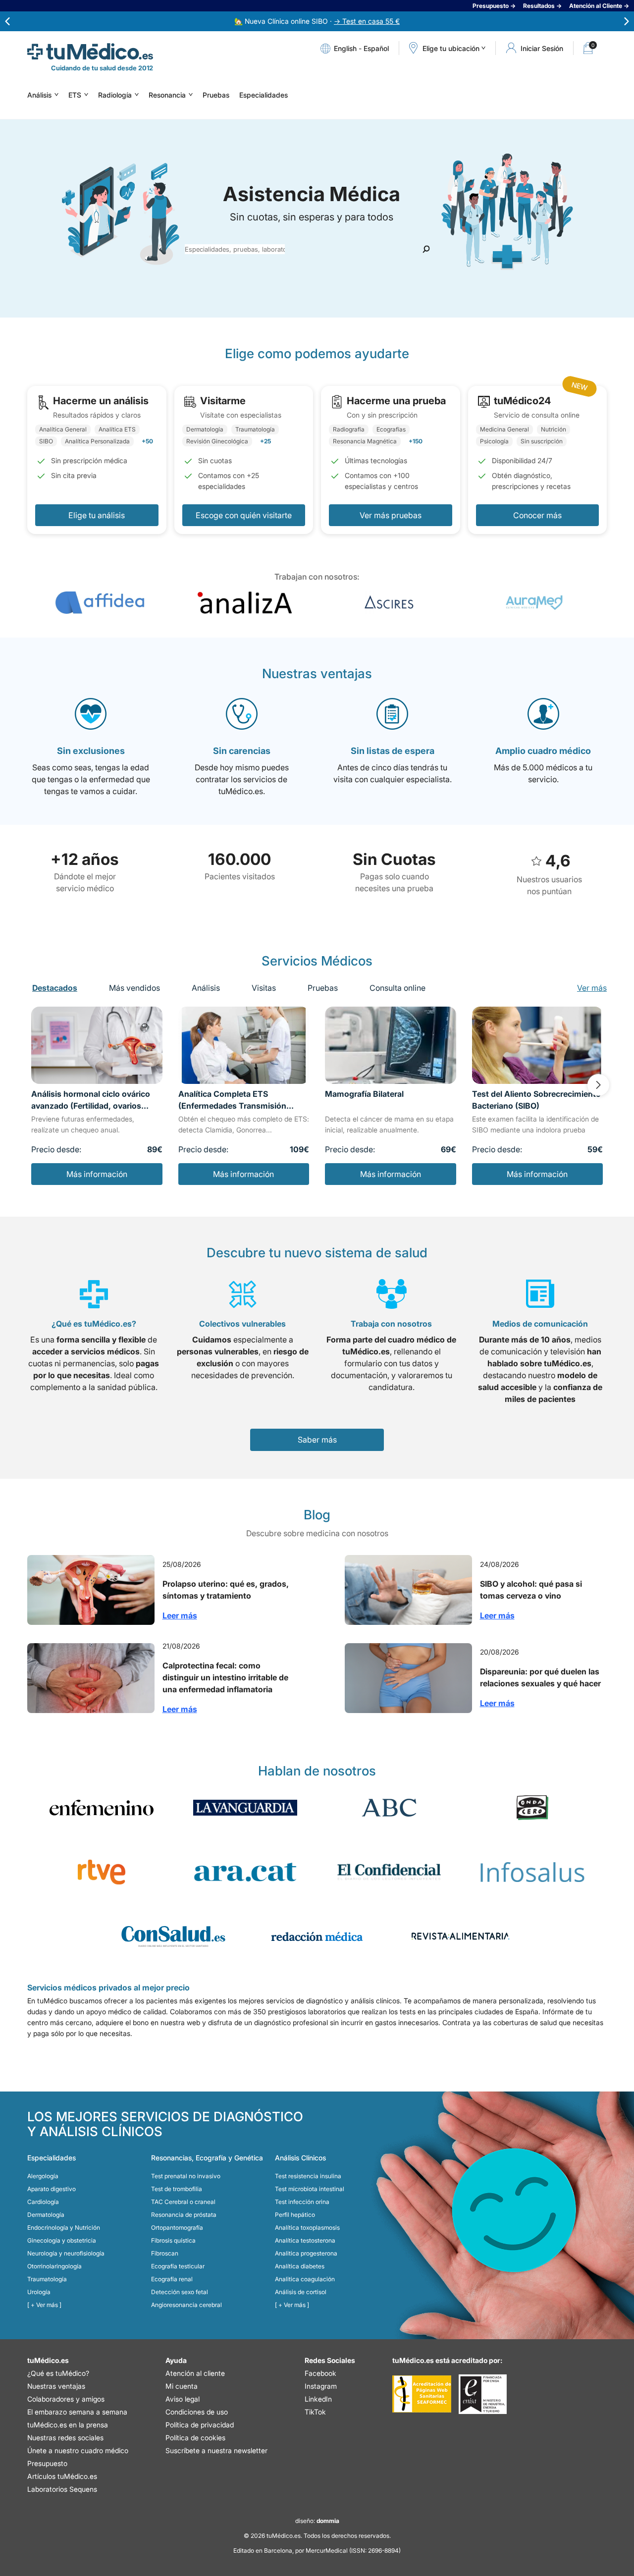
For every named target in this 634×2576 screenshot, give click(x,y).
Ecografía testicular (178, 2266)
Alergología (43, 2176)
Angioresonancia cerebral (186, 2305)
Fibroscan (165, 2253)
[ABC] (389, 1808)
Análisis (39, 95)
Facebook (320, 2373)
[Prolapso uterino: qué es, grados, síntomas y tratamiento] (91, 1590)
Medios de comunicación (540, 1324)
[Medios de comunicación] (540, 1294)
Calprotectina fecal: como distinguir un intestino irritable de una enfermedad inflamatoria (225, 1677)
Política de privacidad (200, 2425)
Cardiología (43, 2202)
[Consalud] (173, 1936)
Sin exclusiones (91, 751)
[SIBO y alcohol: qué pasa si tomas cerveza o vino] (408, 1590)
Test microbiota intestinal (310, 2189)
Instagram (321, 2386)
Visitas (264, 988)
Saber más (317, 1440)
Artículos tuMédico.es (62, 2476)
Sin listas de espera (393, 751)
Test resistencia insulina (308, 2176)
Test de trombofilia (177, 2189)
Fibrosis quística (173, 2240)
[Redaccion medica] (317, 1936)
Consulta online (397, 988)
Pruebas (216, 95)
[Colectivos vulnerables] (243, 1294)
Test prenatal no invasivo (186, 2176)
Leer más (180, 1615)
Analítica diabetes (300, 2266)
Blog (317, 1515)
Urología (39, 2292)
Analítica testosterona (305, 2240)
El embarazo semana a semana (77, 2412)
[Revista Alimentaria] (461, 1936)
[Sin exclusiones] (91, 714)
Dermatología (46, 2215)
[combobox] (235, 249)
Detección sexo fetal (180, 2292)
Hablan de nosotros (317, 1771)
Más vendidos (134, 988)
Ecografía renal (172, 2279)
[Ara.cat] (245, 1872)
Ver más (592, 988)
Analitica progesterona (306, 2253)
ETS (75, 95)
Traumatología (47, 2279)
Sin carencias (242, 751)
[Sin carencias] (242, 714)
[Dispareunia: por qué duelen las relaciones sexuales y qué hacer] (408, 1678)
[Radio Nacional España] (102, 1872)
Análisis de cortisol (301, 2292)
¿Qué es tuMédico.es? (94, 1324)
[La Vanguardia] (245, 1808)
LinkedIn (318, 2399)
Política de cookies (195, 2438)
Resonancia (167, 95)
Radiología (115, 95)
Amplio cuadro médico (543, 751)
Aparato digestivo (52, 2189)
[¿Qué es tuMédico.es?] (94, 1294)
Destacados (55, 988)
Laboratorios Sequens (62, 2489)
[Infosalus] (532, 1872)
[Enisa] (483, 2394)
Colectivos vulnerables (242, 1324)
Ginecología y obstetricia (62, 2240)
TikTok (315, 2412)
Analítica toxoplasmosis (307, 2227)
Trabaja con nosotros (391, 1324)
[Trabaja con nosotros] (392, 1294)
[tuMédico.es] (90, 52)
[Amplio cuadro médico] (543, 714)
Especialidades (264, 95)
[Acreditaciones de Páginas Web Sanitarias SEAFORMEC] (422, 2394)
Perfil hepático (295, 2215)
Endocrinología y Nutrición (64, 2227)
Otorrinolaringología (54, 2266)
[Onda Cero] (532, 1808)
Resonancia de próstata (184, 2215)
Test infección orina (302, 2202)
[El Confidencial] (389, 1872)
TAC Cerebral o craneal (183, 2202)
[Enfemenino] (102, 1808)
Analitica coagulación (305, 2279)
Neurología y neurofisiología (66, 2253)
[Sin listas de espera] (392, 714)
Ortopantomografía (177, 2227)
